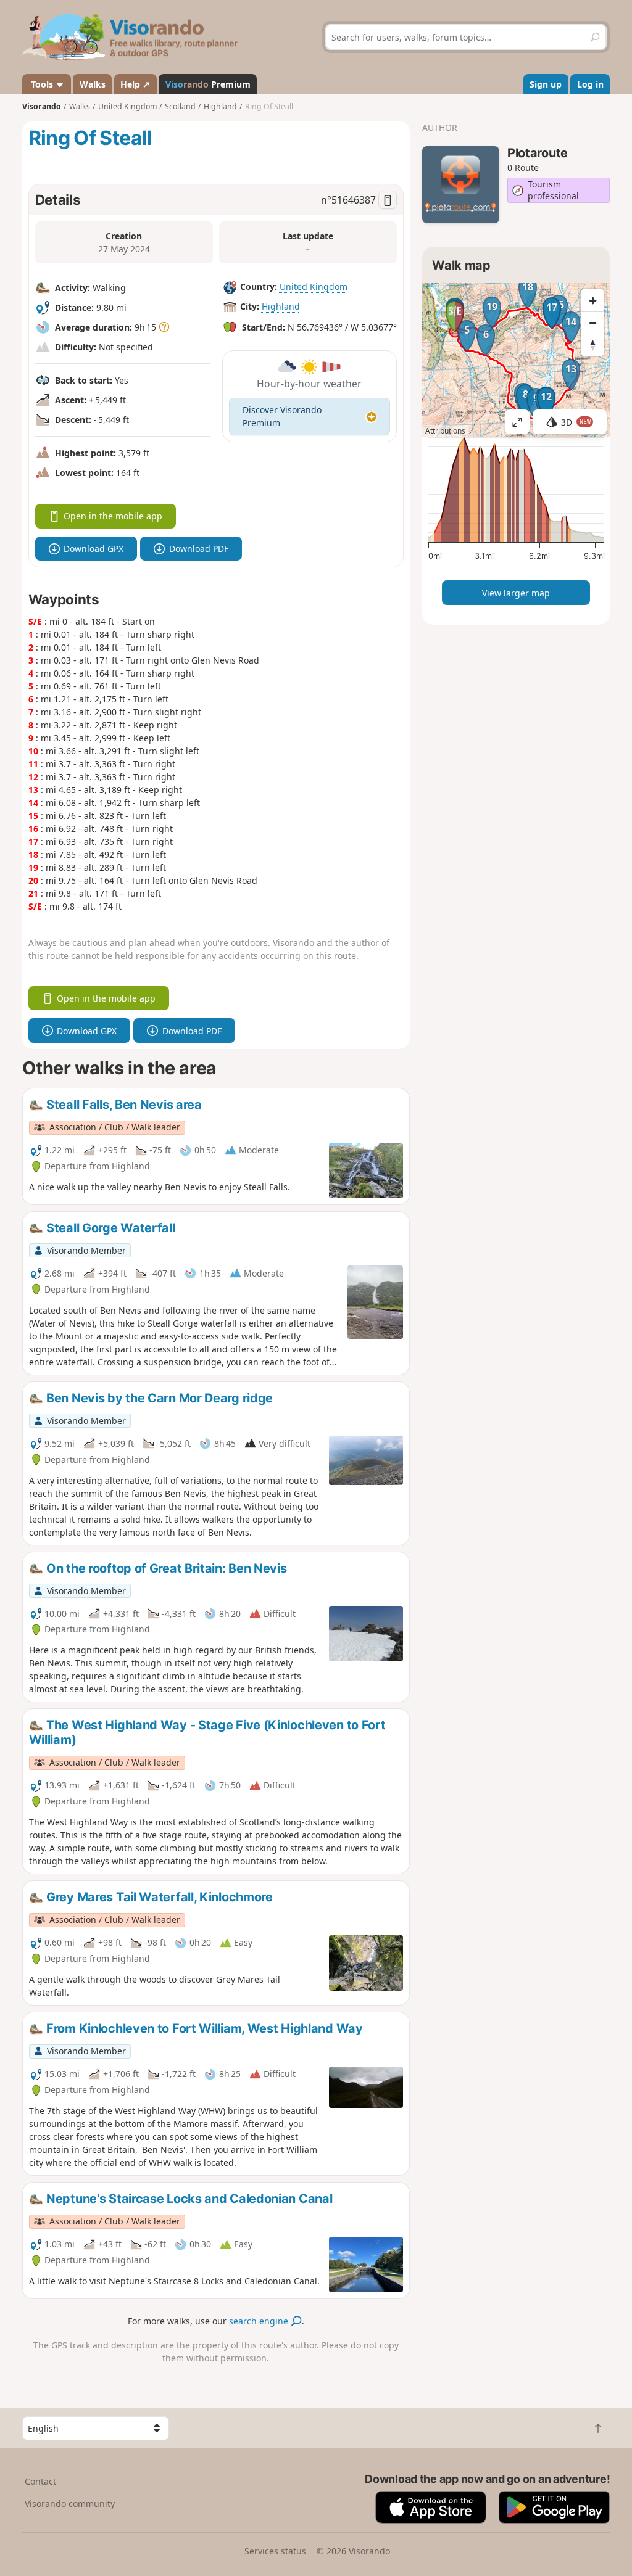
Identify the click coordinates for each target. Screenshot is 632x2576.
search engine (260, 2321)
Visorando (42, 106)
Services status (275, 2551)
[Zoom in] (592, 300)
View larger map (516, 593)
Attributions (445, 431)
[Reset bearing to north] (592, 345)
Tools (42, 84)
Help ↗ (135, 84)
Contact (40, 2481)
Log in (590, 84)
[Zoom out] (592, 323)
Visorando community (70, 2504)
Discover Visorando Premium (282, 416)
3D (576, 422)
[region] (516, 360)
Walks (93, 84)
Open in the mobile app (113, 516)
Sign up (546, 84)
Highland (281, 306)
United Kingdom (314, 286)
